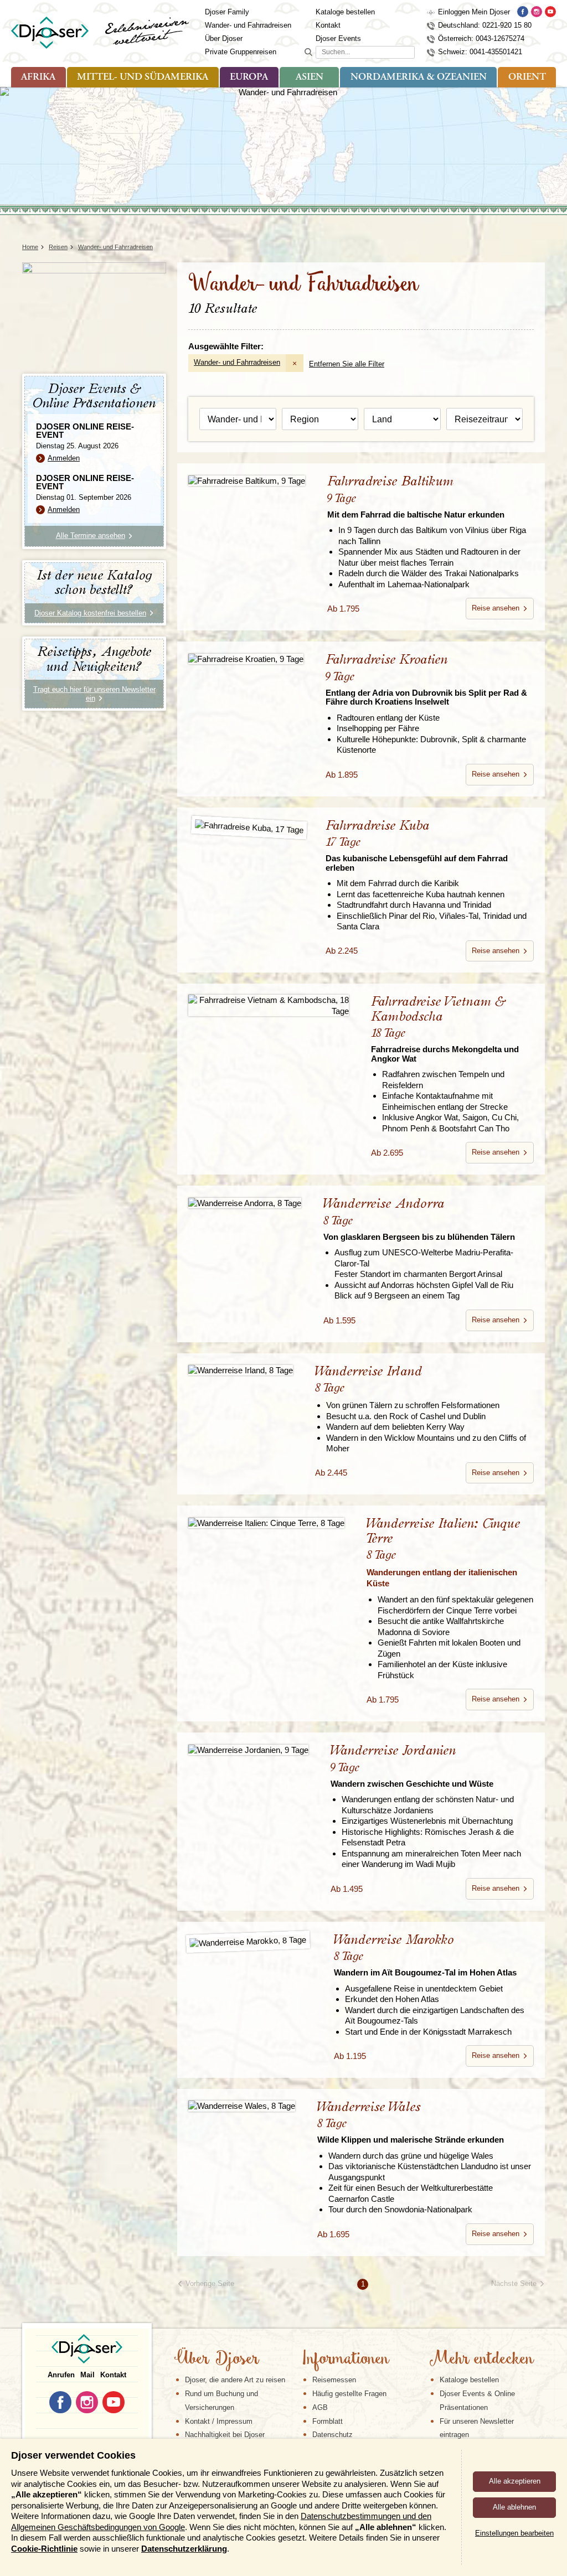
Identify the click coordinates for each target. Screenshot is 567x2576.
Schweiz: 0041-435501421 (480, 52)
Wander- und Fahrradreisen (248, 25)
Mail (87, 2375)
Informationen (345, 2360)
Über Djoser (224, 38)
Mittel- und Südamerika (143, 77)
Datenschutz (333, 2435)
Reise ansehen (496, 608)
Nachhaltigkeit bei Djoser (225, 2435)
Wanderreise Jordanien (412, 1766)
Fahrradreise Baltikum (416, 497)
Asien (310, 77)
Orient (527, 77)
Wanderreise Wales (411, 2122)
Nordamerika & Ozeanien (419, 77)
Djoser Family (227, 12)
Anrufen (61, 2375)
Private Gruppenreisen (241, 52)
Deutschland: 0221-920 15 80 (485, 25)
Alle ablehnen (514, 2507)
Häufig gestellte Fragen (349, 2394)
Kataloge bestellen (345, 12)
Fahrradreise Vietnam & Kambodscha (445, 1029)
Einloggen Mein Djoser (474, 12)
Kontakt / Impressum (219, 2421)
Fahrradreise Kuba (417, 846)
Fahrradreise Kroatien (426, 680)
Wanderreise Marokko (425, 1955)
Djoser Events (338, 38)
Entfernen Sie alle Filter (347, 364)
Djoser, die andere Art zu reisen (235, 2380)
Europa (249, 77)
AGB (320, 2407)
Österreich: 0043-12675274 (481, 38)
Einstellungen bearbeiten (514, 2533)
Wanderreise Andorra (419, 1219)
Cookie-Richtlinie (44, 2549)
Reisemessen (334, 2380)
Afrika (38, 77)
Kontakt (328, 25)
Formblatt (328, 2421)
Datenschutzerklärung (184, 2549)
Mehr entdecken (481, 2360)
